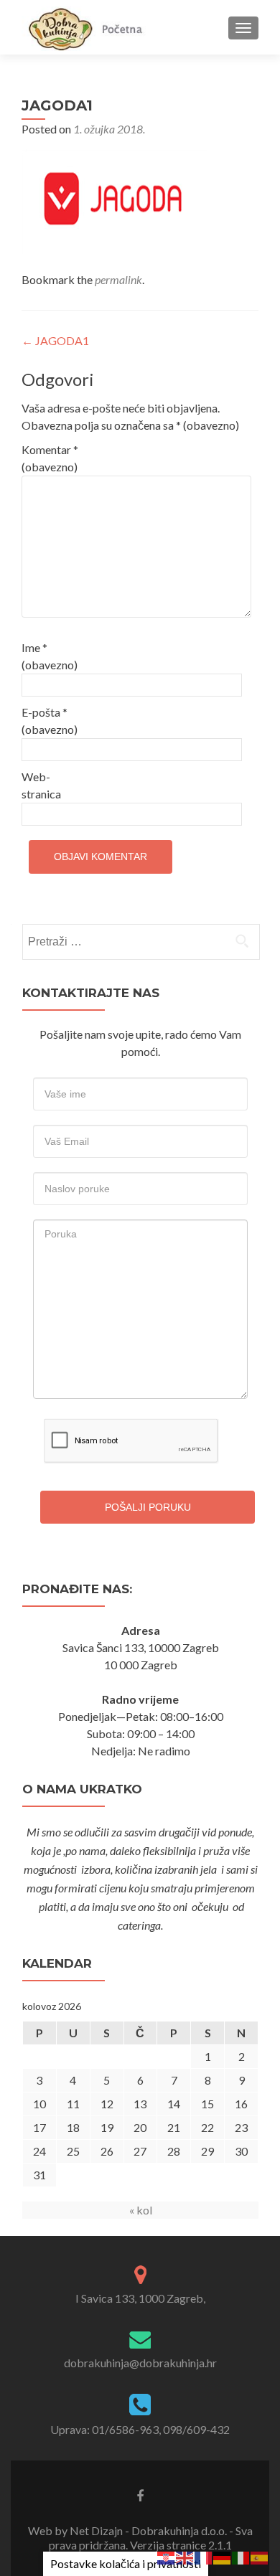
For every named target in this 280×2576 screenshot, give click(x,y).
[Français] (204, 2556)
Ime (50, 656)
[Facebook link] (140, 2495)
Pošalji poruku (148, 1507)
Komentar (50, 458)
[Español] (260, 2556)
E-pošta (50, 721)
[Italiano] (241, 2556)
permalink (118, 279)
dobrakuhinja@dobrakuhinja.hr (140, 2363)
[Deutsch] (223, 2556)
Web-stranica (41, 785)
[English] (185, 2556)
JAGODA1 (55, 340)
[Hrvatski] (167, 2556)
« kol (141, 2210)
